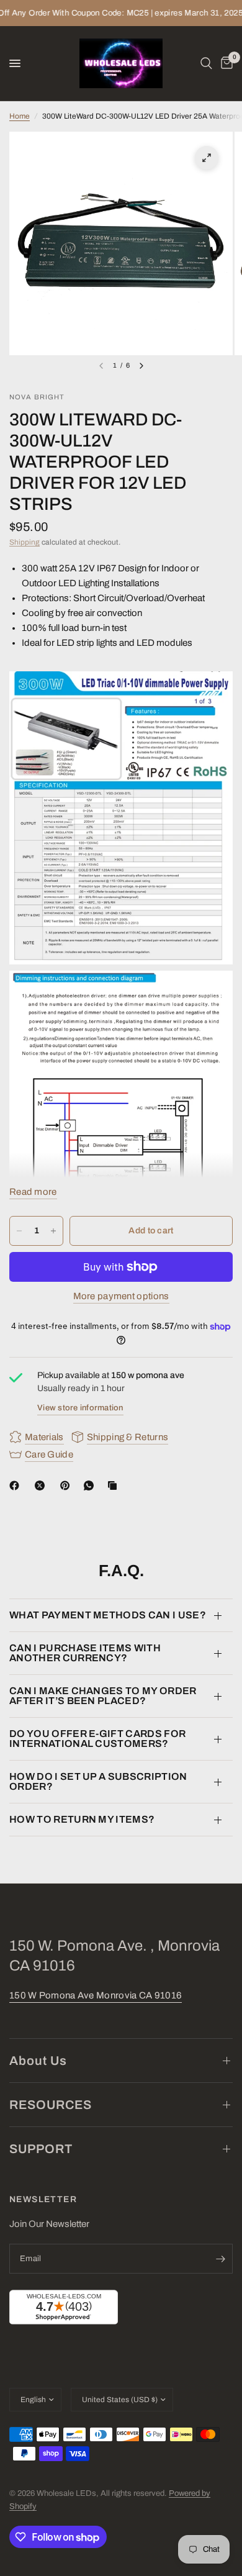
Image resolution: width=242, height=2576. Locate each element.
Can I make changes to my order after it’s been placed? (103, 1696)
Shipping (25, 542)
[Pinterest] (68, 1485)
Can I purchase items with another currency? (85, 1653)
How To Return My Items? (82, 1819)
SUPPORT (41, 2149)
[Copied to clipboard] (115, 1485)
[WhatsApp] (91, 1485)
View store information (80, 1408)
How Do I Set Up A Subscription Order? (98, 1781)
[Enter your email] (220, 2259)
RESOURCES (51, 2105)
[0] (225, 63)
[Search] (206, 63)
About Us (38, 2061)
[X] (42, 1485)
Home (20, 116)
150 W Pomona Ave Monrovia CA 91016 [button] (96, 1995)
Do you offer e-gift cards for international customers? (97, 1739)
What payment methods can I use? (108, 1615)
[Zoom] (207, 158)
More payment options (121, 1296)
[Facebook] (17, 1485)
